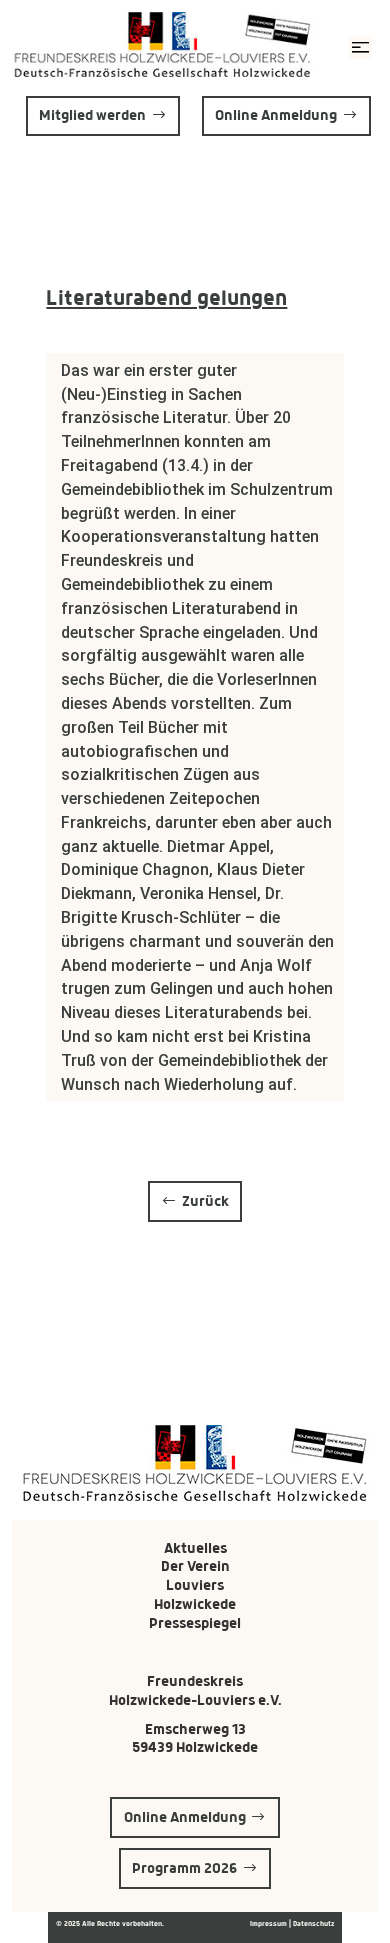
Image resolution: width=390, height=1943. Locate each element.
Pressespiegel (195, 1623)
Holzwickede (195, 1604)
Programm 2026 (184, 1868)
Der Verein (195, 1566)
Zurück (205, 1201)
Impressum (269, 1923)
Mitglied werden (92, 115)
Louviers (195, 1585)
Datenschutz (313, 1923)
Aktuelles (195, 1548)
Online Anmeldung (276, 115)
